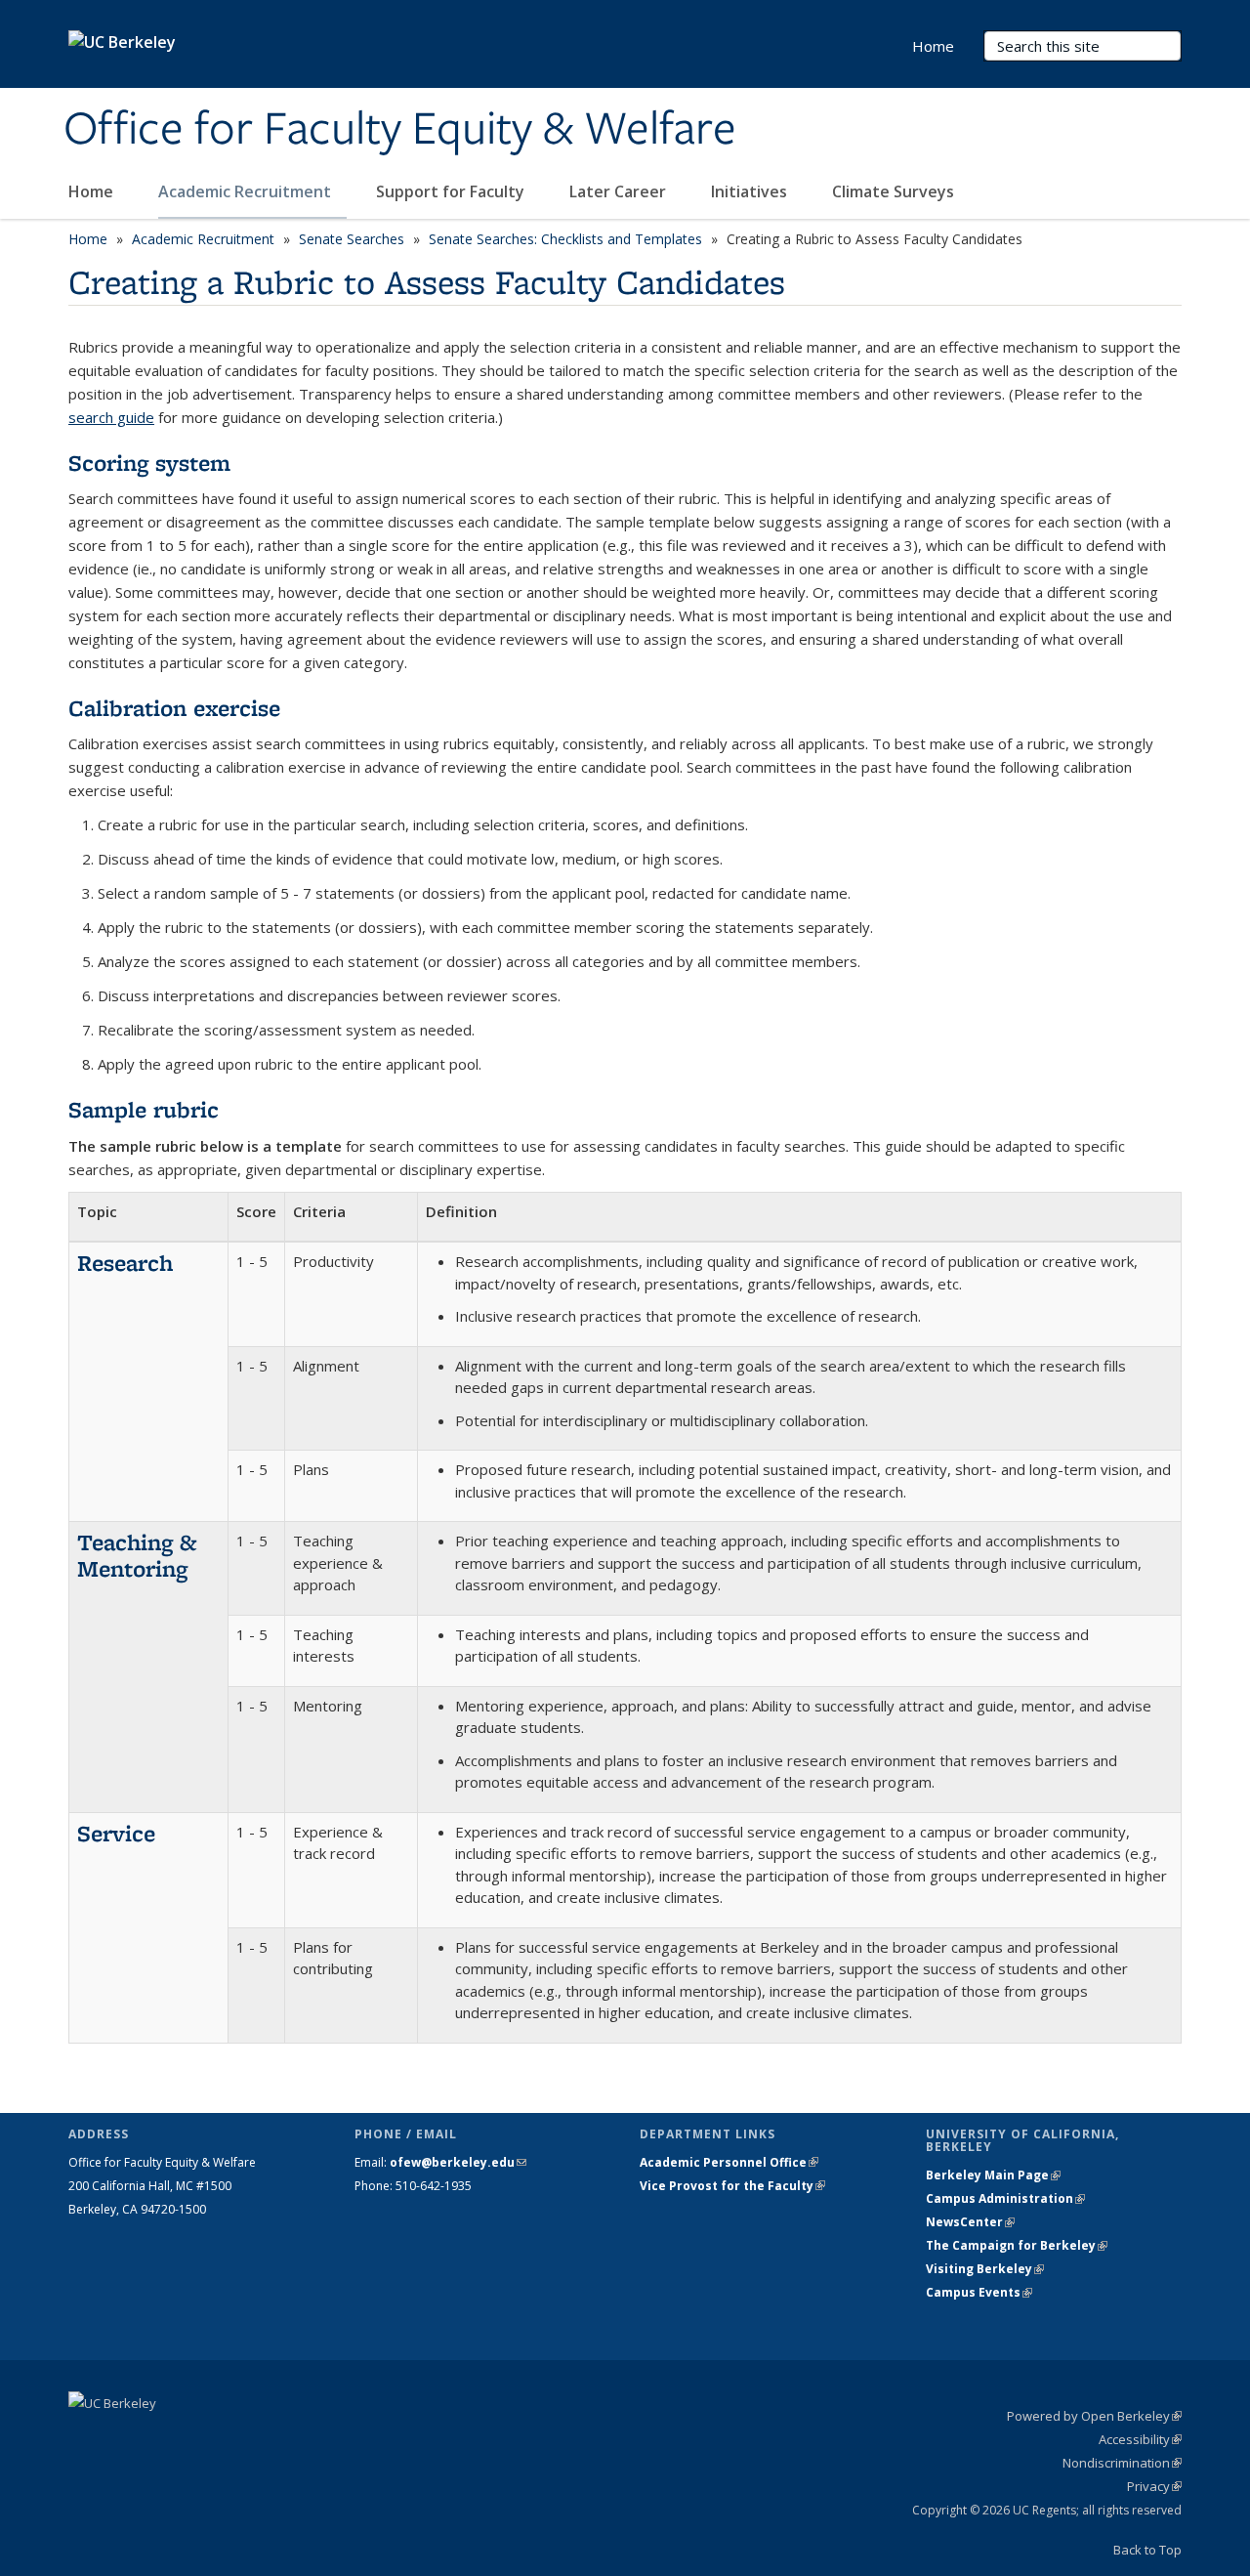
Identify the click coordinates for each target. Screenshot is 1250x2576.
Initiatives (751, 191)
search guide (111, 417)
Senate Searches (352, 239)
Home (93, 191)
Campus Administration (1005, 2198)
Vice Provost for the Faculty (732, 2186)
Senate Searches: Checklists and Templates (565, 239)
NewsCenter (970, 2222)
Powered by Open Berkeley (1094, 2416)
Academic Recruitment (247, 191)
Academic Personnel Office (729, 2162)
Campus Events (979, 2292)
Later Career (620, 191)
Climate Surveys (893, 191)
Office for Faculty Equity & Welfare (400, 130)
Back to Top (1147, 2550)
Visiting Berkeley (985, 2269)
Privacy (1154, 2486)
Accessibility (1140, 2439)
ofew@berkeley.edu (458, 2162)
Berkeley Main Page (993, 2175)
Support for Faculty (452, 191)
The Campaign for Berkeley (1017, 2245)
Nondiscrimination (1122, 2463)
